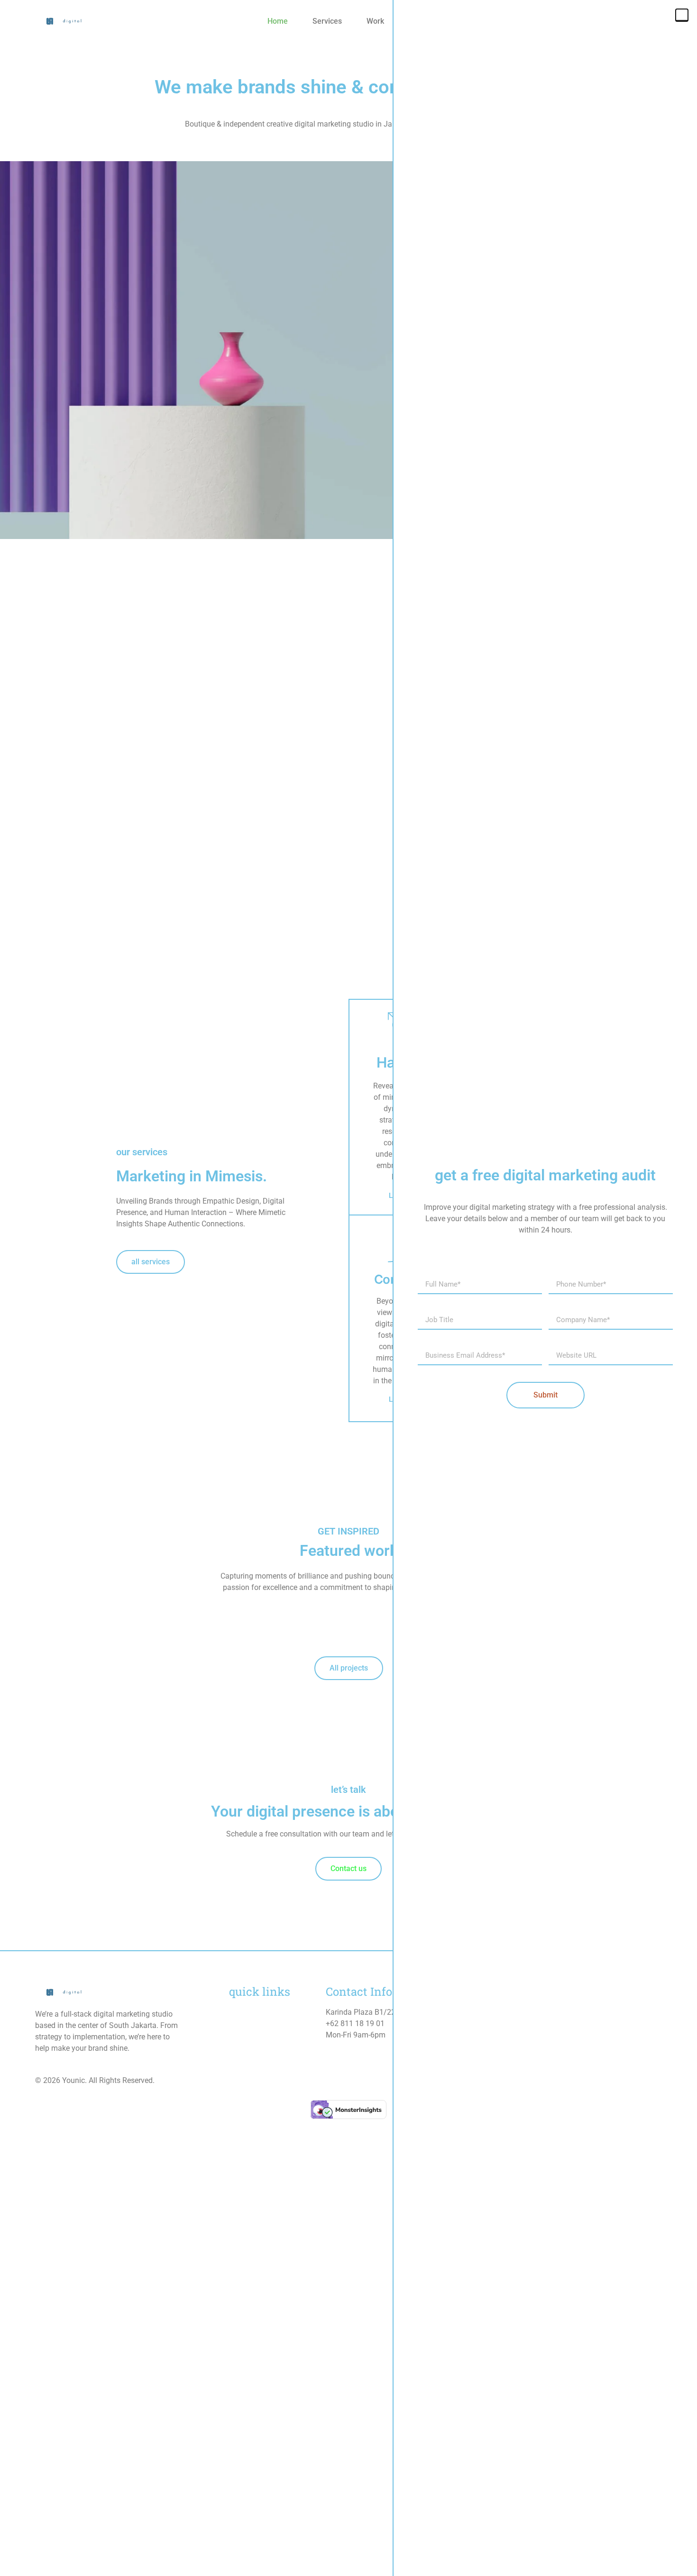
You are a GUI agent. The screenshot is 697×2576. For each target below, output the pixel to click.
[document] (348, 1288)
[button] (682, 15)
